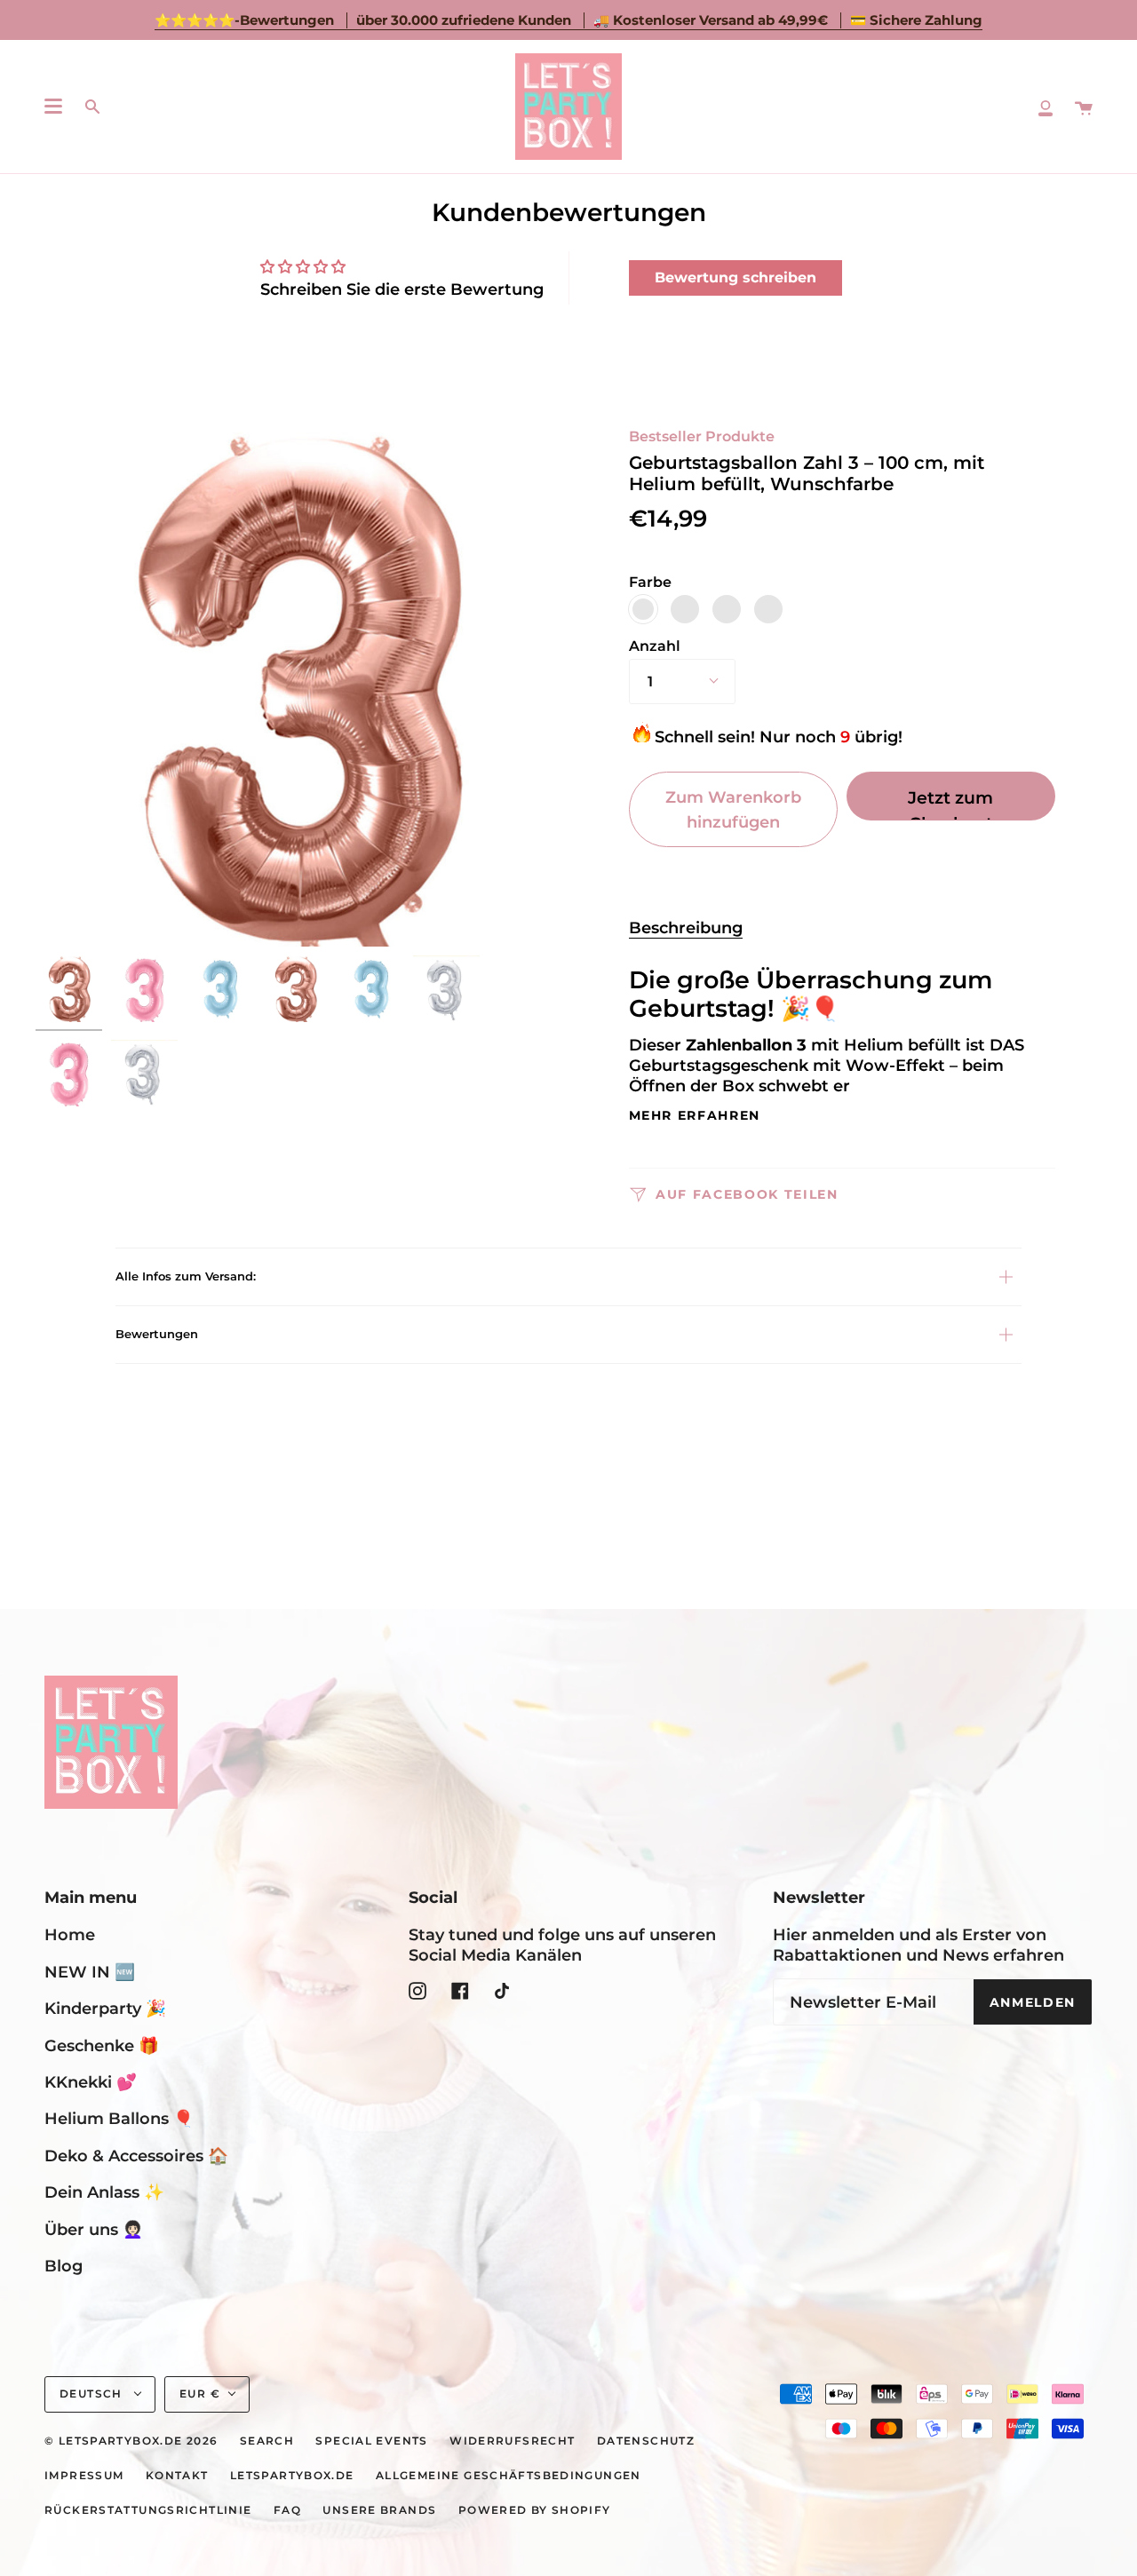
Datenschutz (646, 2441)
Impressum (84, 2476)
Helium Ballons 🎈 (119, 2118)
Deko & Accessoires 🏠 (136, 2156)
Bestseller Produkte (702, 436)
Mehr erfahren (695, 1116)
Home (70, 1934)
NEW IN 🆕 (90, 1972)
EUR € (200, 2394)
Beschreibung (686, 927)
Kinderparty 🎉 (105, 2008)
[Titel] (1046, 107)
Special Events (371, 2441)
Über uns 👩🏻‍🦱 (94, 2229)
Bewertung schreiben (735, 277)
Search (267, 2441)
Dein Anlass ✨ (104, 2192)
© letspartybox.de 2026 (131, 2441)
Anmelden (1033, 2002)
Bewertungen (157, 1334)
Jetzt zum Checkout (950, 804)
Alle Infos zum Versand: (186, 1276)
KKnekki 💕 (91, 2082)
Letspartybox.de (292, 2476)
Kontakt (177, 2476)
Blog (64, 2266)
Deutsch (93, 2394)
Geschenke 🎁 (102, 2045)
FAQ (287, 2510)
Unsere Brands (379, 2510)
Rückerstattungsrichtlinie (148, 2510)
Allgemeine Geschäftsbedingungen (509, 2476)
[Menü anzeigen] (53, 107)
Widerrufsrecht (512, 2441)
